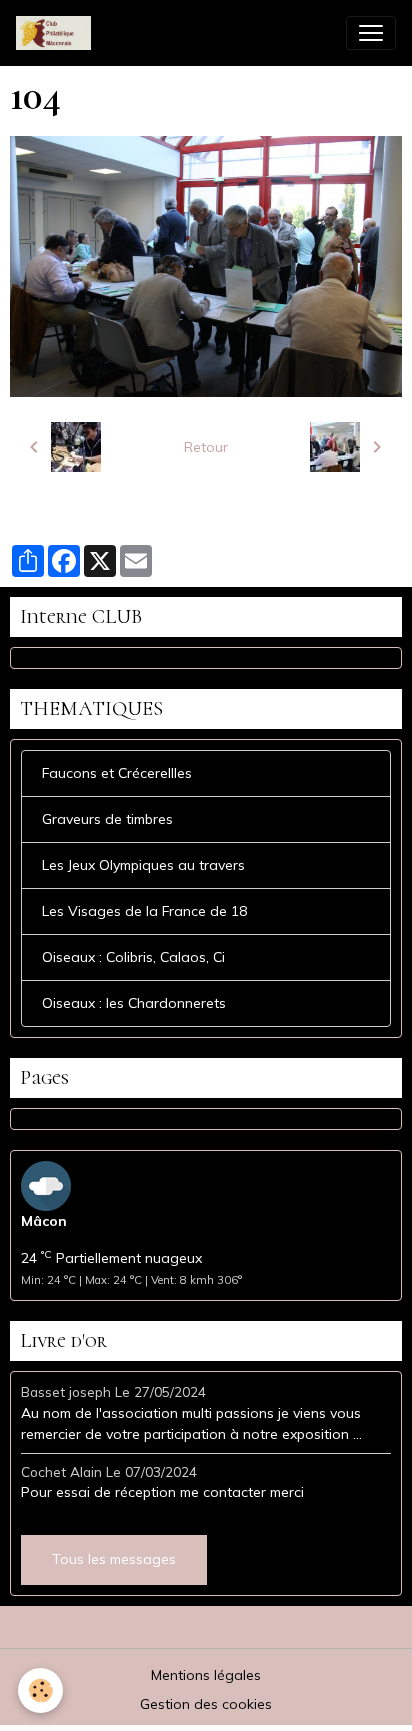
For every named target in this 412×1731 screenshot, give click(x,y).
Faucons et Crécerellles (117, 773)
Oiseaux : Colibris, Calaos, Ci (133, 957)
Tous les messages (114, 1559)
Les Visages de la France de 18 (144, 911)
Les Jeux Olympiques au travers (143, 865)
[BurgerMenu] (371, 33)
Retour (206, 447)
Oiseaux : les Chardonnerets (134, 1003)
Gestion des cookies (206, 1704)
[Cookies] (40, 1690)
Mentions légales (206, 1675)
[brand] (57, 33)
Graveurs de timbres (107, 819)
